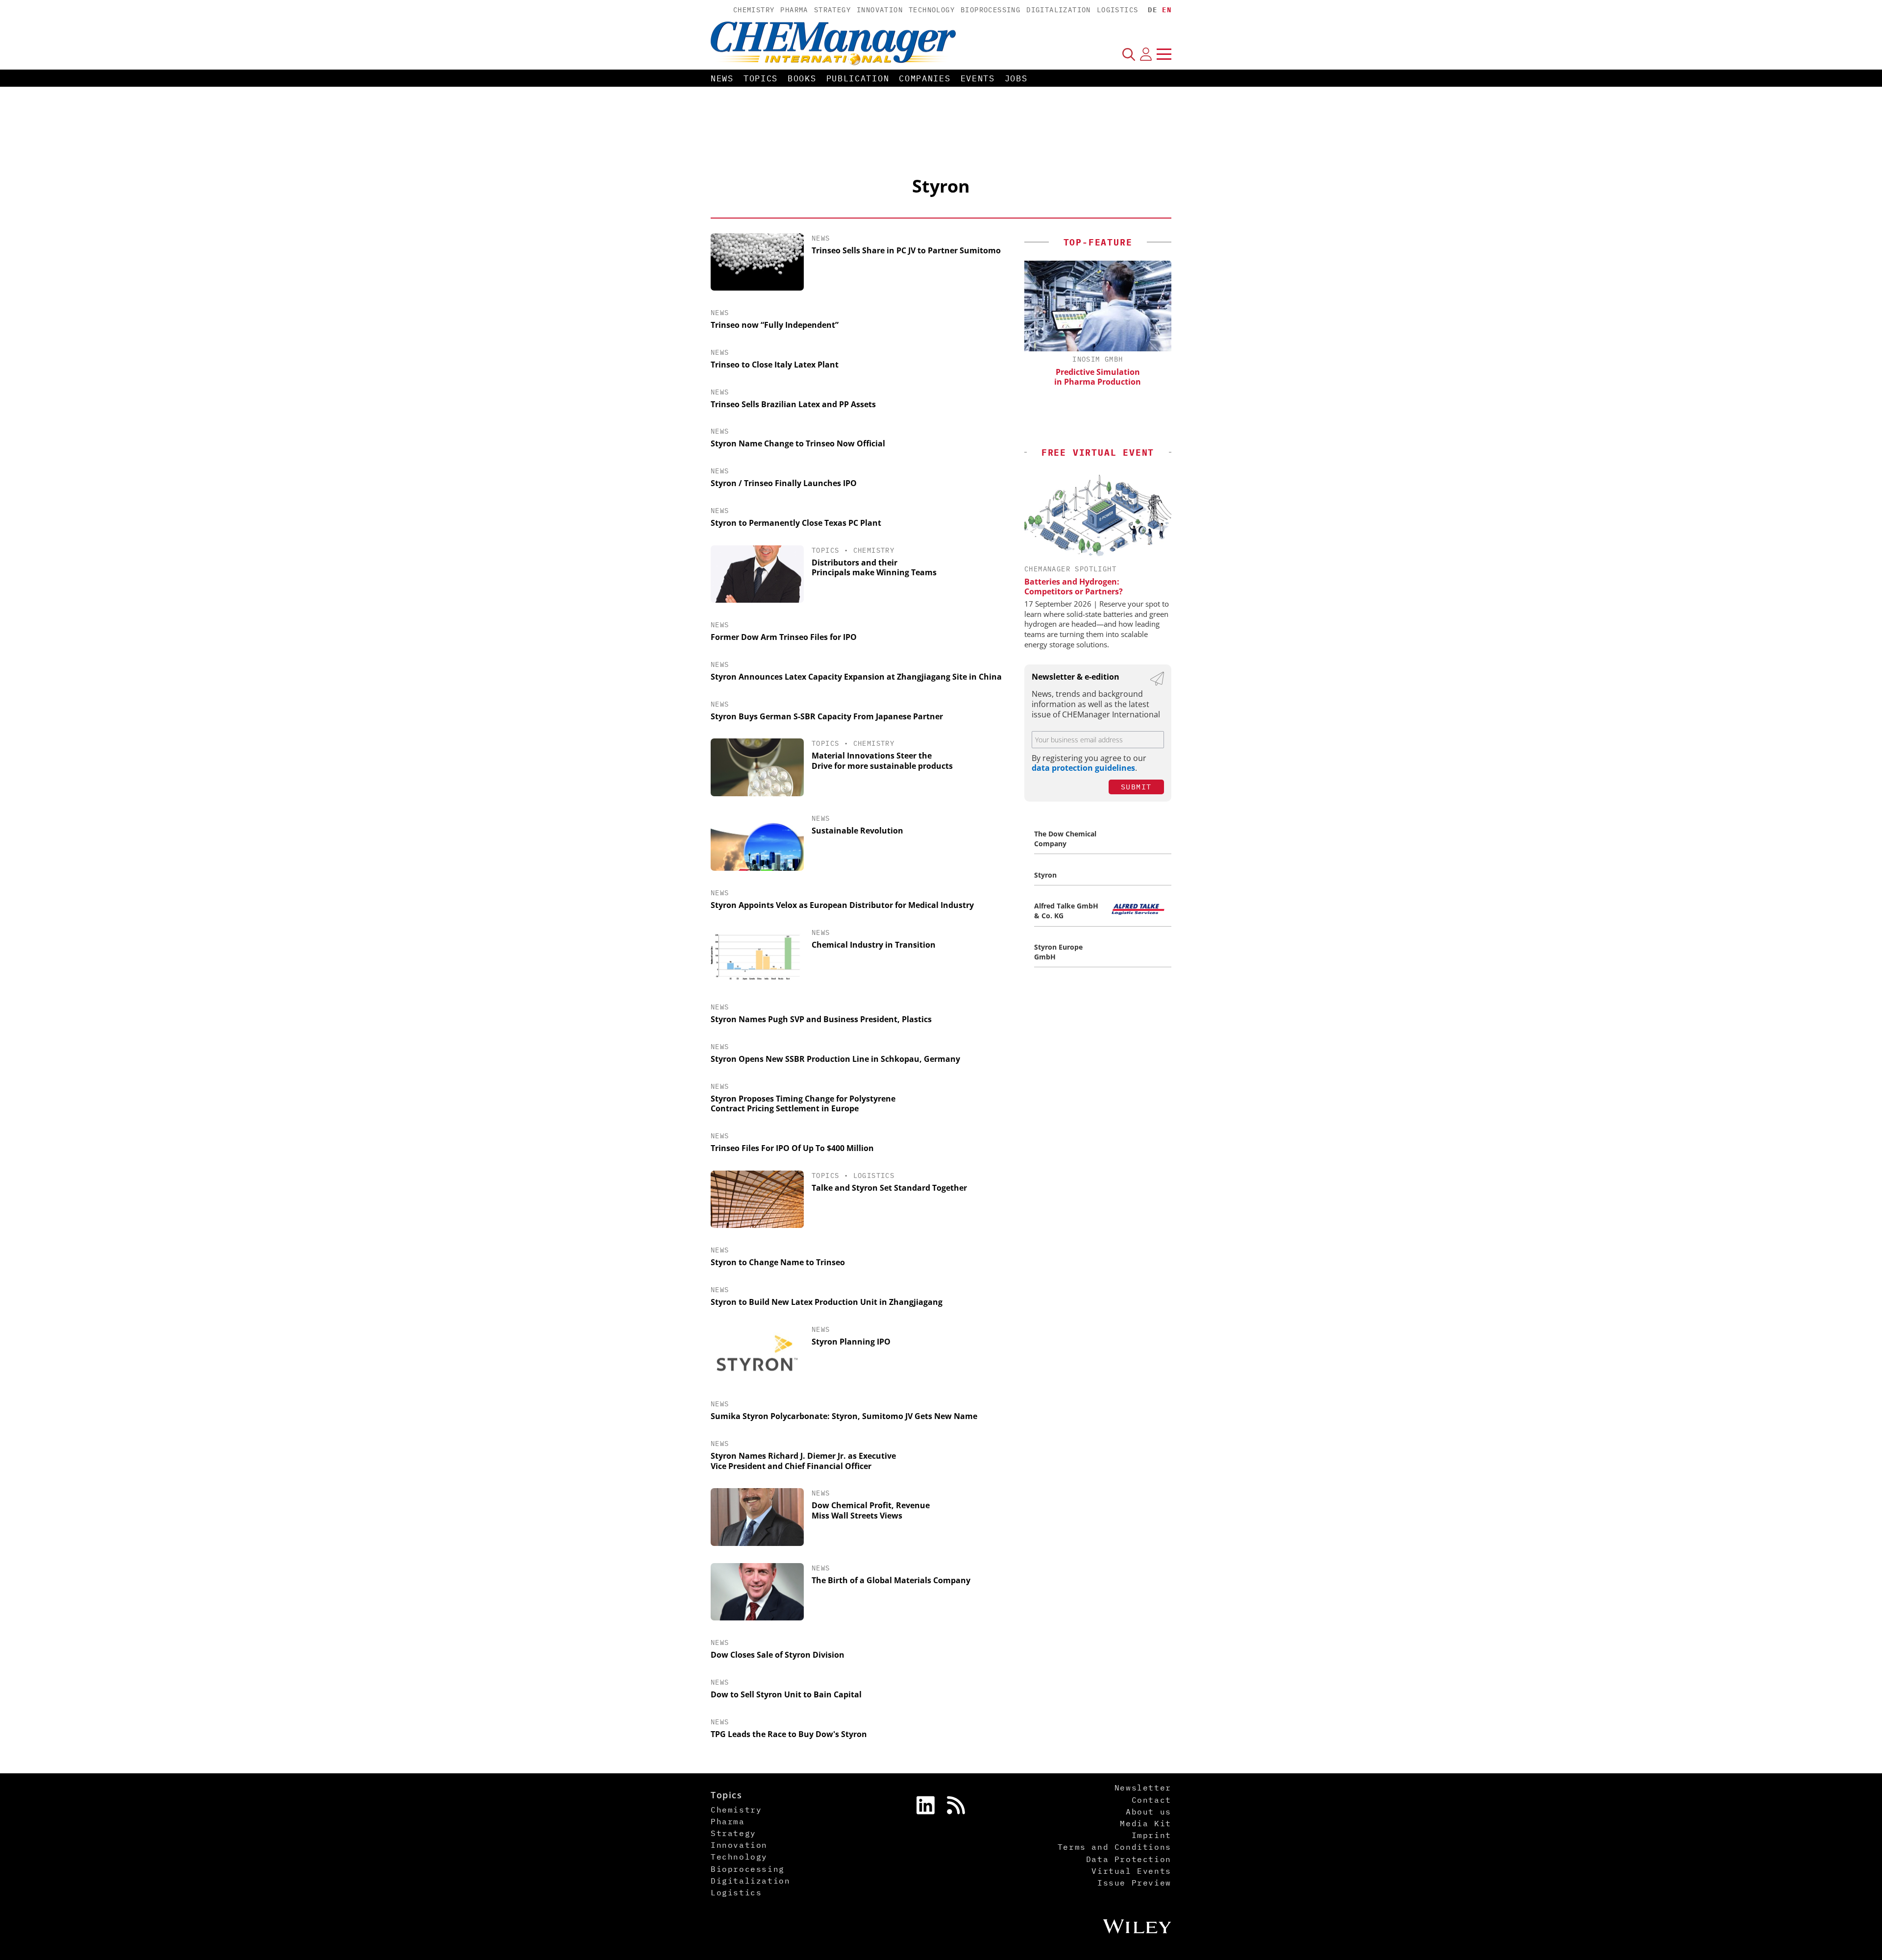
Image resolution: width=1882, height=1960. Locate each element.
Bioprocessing (991, 10)
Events (978, 78)
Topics (761, 78)
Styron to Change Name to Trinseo (778, 1262)
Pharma (794, 10)
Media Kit (1145, 1823)
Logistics (1118, 10)
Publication (858, 78)
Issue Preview (1134, 1883)
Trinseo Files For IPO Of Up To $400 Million (792, 1148)
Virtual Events (1131, 1871)
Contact (1151, 1800)
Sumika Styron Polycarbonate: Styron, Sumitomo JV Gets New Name (844, 1416)
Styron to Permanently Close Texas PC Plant (796, 523)
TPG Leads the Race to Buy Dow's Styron (789, 1734)
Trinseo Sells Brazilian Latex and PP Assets (793, 404)
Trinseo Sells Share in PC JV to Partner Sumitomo (906, 250)
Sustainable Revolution (857, 831)
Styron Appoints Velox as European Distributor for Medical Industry (842, 905)
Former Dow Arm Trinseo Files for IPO (784, 637)
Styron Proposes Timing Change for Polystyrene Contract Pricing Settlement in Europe (803, 1104)
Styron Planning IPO (851, 1342)
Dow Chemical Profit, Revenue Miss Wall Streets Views (871, 1510)
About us (1149, 1812)
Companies (925, 78)
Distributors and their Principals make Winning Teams (874, 568)
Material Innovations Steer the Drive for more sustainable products (882, 761)
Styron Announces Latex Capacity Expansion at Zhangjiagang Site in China (856, 677)
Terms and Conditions (1114, 1847)
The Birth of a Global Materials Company (891, 1580)
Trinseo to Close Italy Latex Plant (775, 365)
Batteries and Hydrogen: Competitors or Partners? (1074, 587)
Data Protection (1129, 1859)
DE (1152, 10)
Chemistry (754, 10)
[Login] (1146, 54)
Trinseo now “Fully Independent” (775, 325)
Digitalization (1059, 10)
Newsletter (1143, 1788)
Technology (932, 10)
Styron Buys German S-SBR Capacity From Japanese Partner (827, 716)
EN (1167, 10)
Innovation (880, 10)
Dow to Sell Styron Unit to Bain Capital (786, 1694)
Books (802, 78)
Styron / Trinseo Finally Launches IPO (784, 483)
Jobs (1016, 78)
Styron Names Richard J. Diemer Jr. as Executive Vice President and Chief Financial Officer (803, 1461)
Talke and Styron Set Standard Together (889, 1188)
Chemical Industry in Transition (874, 945)
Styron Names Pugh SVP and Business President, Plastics (821, 1019)
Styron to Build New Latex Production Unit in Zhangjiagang (827, 1302)
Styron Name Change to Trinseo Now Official (798, 443)
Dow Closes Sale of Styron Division (778, 1655)
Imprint (1151, 1835)
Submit (1136, 787)
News (722, 78)
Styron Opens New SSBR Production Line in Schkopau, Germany (835, 1059)
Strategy (832, 10)
